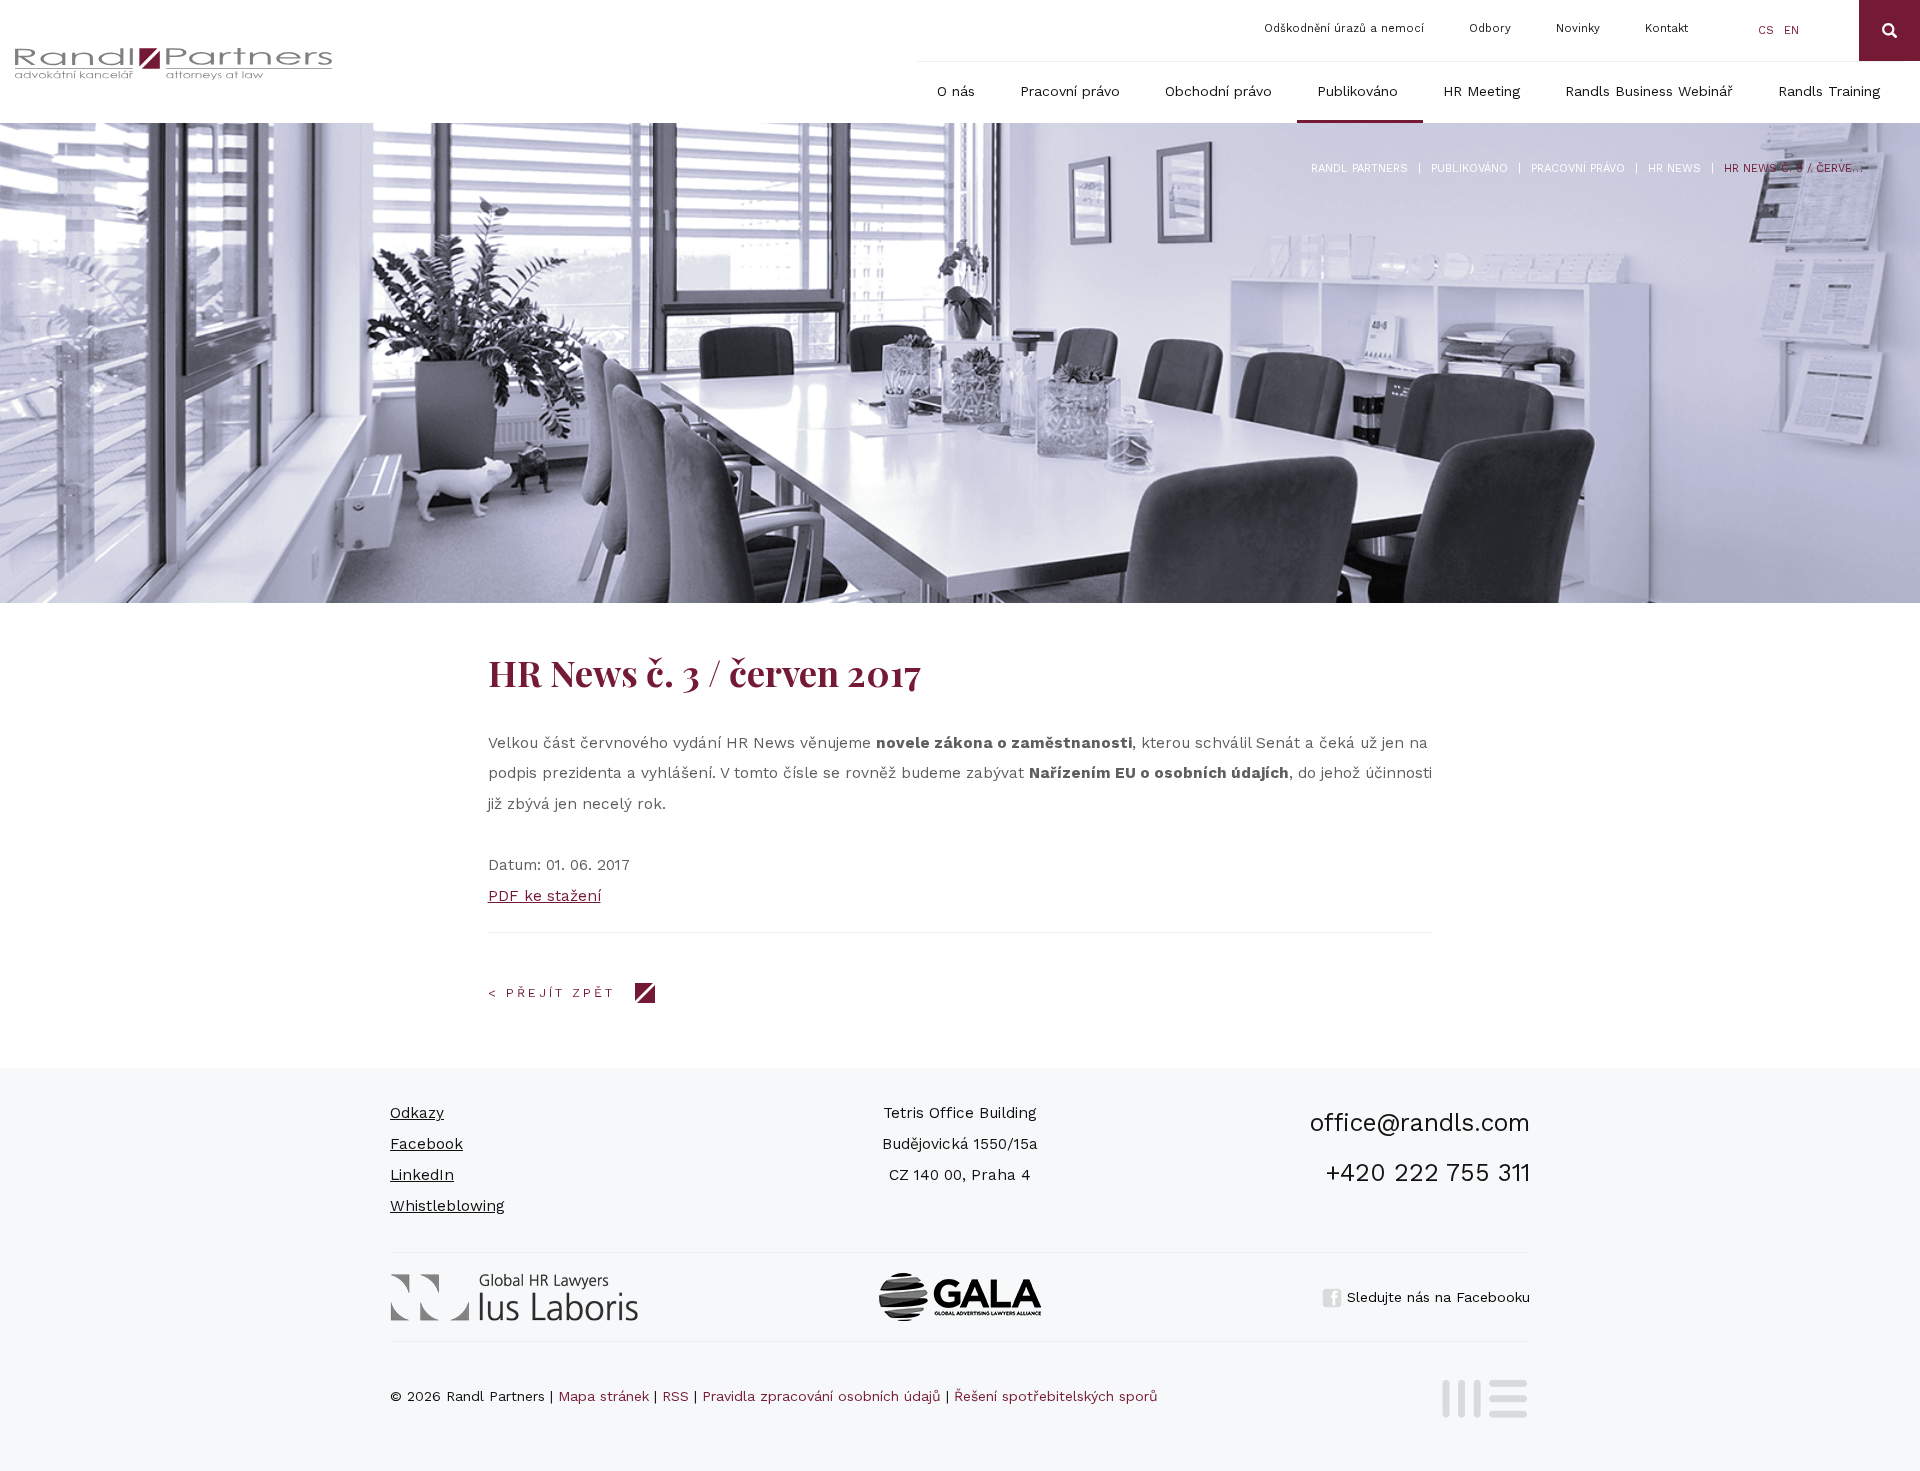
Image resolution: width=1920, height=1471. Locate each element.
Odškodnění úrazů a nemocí (1344, 28)
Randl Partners (1359, 168)
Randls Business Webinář (1649, 91)
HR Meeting (1481, 91)
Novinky (1578, 28)
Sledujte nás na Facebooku (1436, 1297)
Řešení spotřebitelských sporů (1056, 1396)
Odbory (1490, 28)
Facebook (426, 1144)
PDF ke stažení (544, 896)
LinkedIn (422, 1175)
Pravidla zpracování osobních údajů (821, 1396)
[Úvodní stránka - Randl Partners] (211, 64)
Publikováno (1357, 91)
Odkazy (417, 1113)
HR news (1674, 168)
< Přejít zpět (551, 993)
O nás (956, 91)
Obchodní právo (1218, 91)
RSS (675, 1396)
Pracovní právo (1070, 91)
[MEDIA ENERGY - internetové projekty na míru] (1478, 1395)
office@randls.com (1420, 1122)
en (1791, 30)
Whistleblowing (447, 1206)
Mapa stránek (603, 1396)
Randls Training (1829, 91)
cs (1766, 30)
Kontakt (1666, 28)
